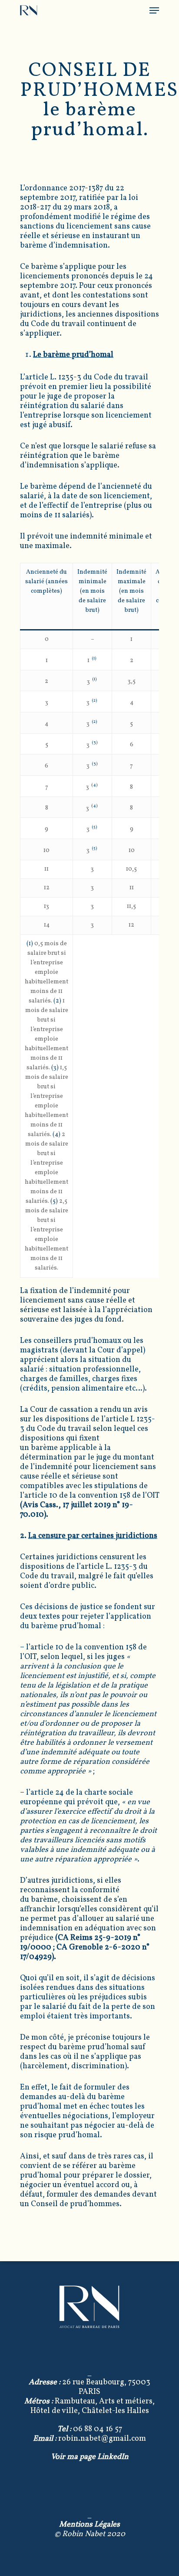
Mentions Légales (89, 2525)
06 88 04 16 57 (90, 2429)
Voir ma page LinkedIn (90, 2457)
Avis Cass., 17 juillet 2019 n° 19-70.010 (76, 1510)
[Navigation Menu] (154, 10)
